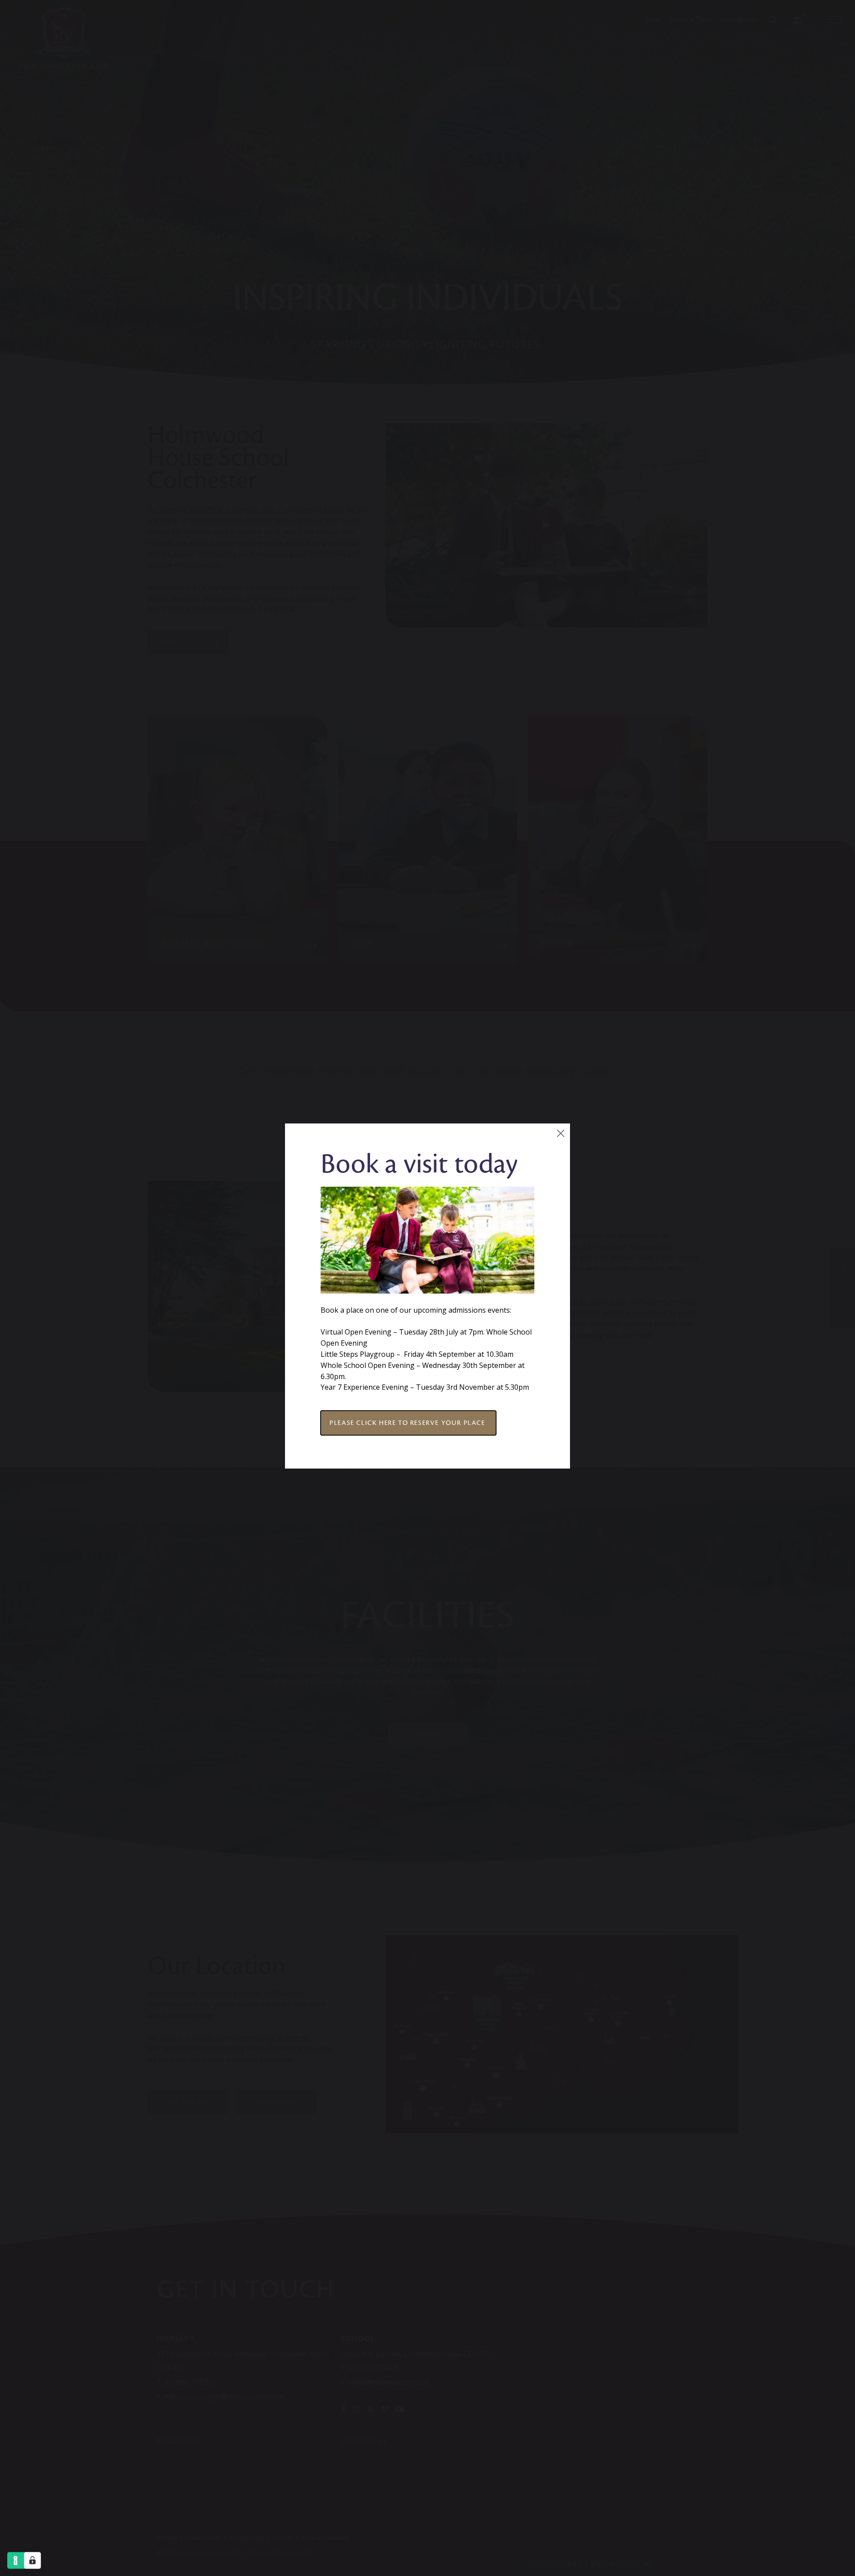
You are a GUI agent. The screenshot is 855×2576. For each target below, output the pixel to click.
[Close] (560, 1133)
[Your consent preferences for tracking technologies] (33, 2560)
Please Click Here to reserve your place (408, 1423)
